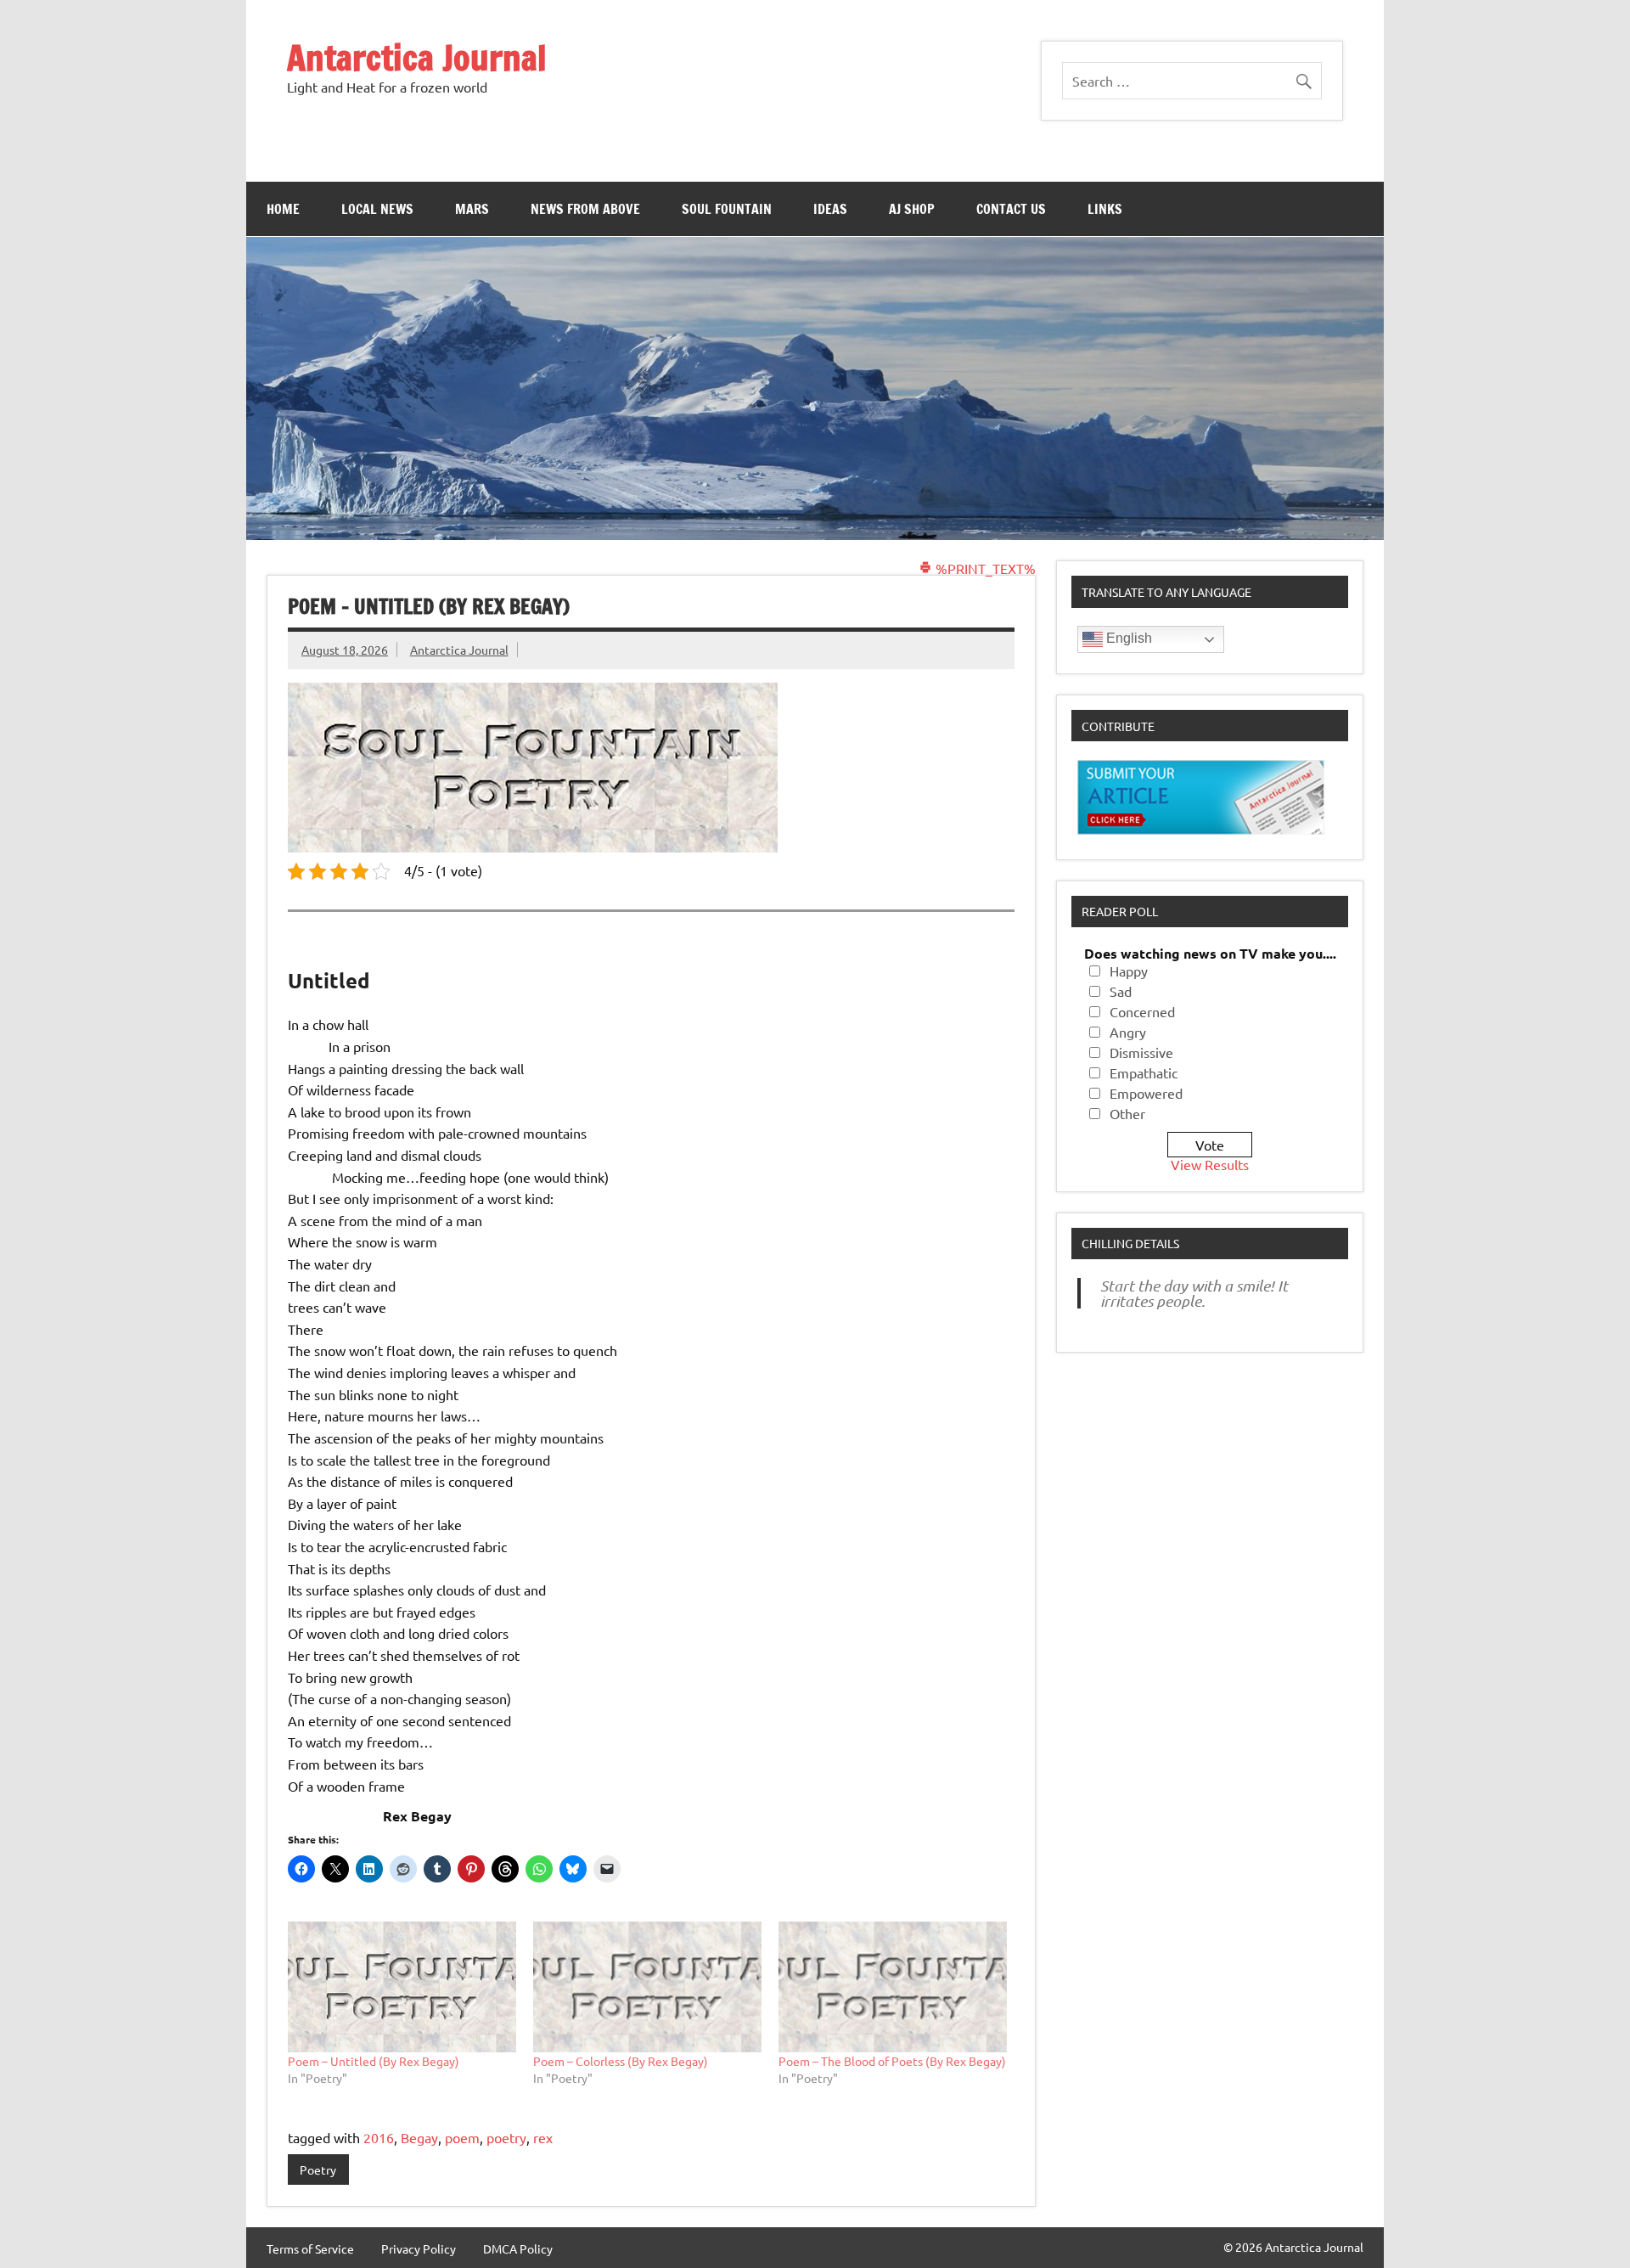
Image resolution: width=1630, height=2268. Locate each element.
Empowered (1146, 1093)
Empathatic (1144, 1072)
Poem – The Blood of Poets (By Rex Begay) (892, 2061)
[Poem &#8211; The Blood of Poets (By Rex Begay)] (893, 1987)
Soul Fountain (727, 209)
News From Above (585, 209)
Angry (1128, 1032)
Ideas (830, 209)
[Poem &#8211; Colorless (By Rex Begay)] (647, 1987)
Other (1127, 1113)
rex (543, 2137)
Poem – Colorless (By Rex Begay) (621, 2061)
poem (462, 2137)
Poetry (318, 2170)
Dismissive (1141, 1052)
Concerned (1142, 1011)
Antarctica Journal (417, 57)
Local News (377, 209)
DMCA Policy (518, 2248)
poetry (506, 2137)
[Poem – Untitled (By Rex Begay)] (402, 1987)
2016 (379, 2137)
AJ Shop (912, 209)
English (1127, 638)
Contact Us (1011, 209)
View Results (1210, 1164)
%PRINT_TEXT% (984, 568)
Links (1105, 209)
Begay (419, 2137)
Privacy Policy (419, 2248)
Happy (1129, 971)
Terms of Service (310, 2248)
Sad (1121, 991)
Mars (472, 209)
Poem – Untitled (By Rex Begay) (374, 2061)
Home (283, 209)
